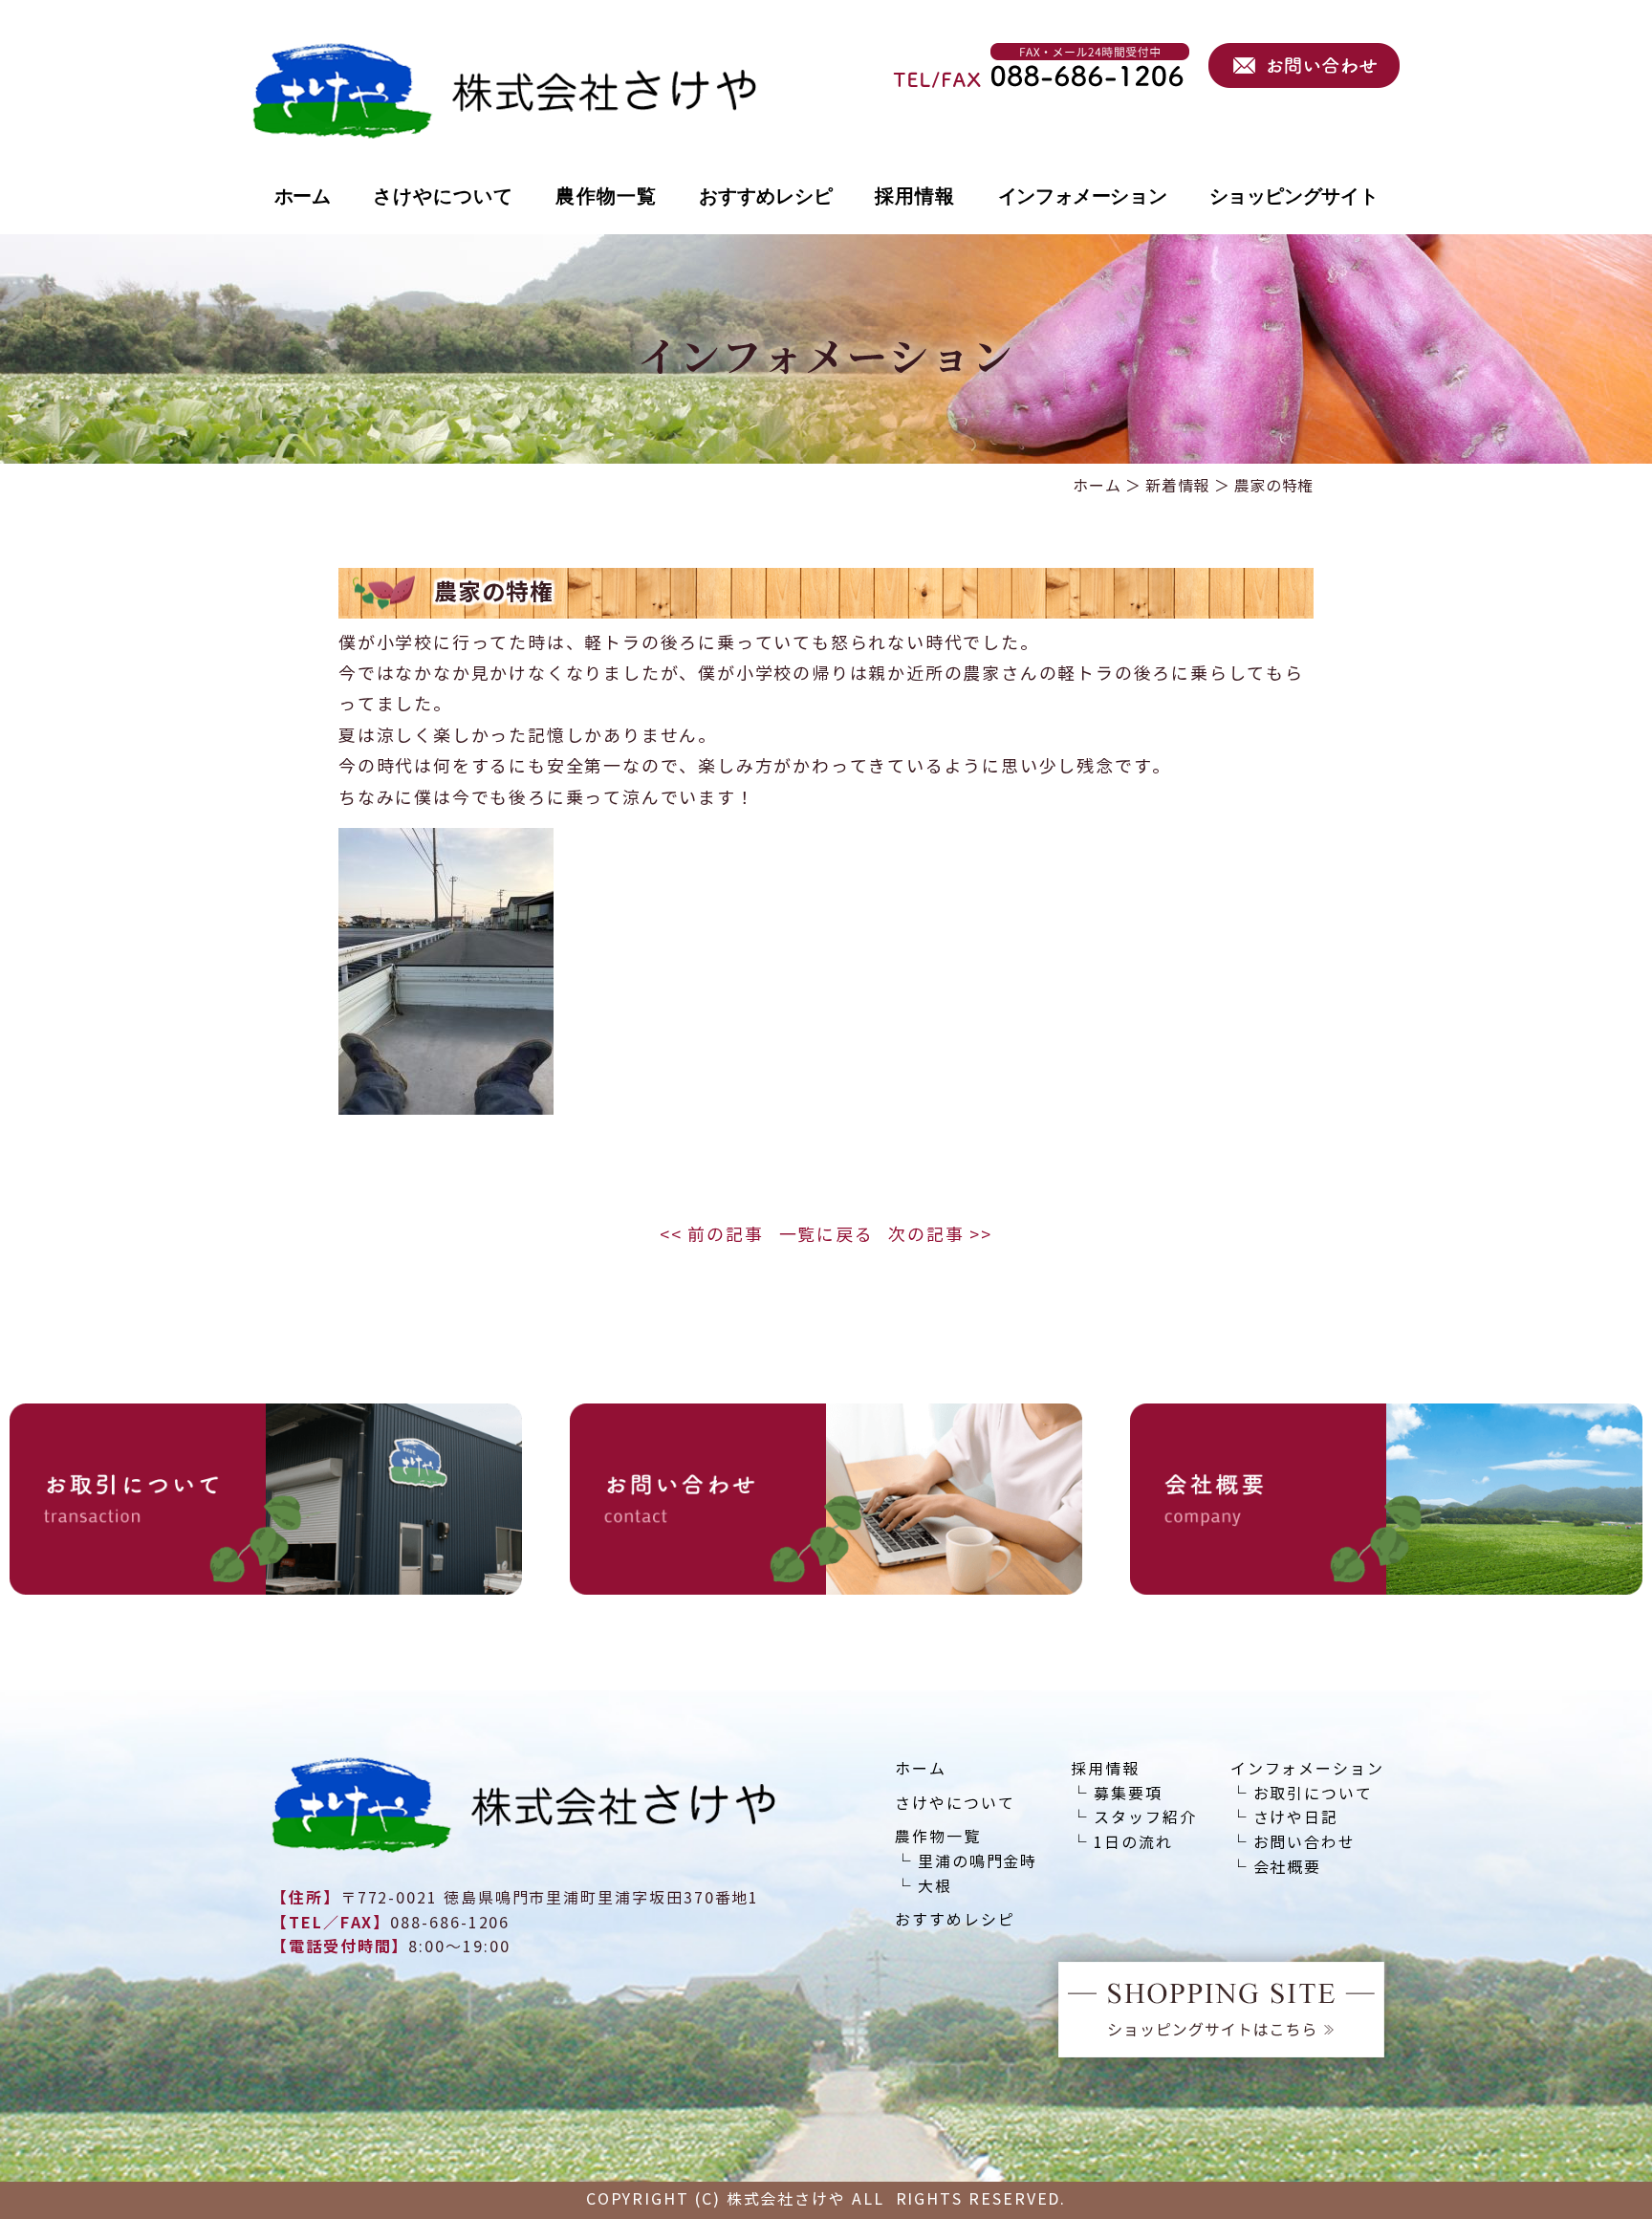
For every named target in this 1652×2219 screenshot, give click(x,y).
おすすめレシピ (766, 196)
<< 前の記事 (712, 1235)
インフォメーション (1083, 196)
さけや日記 (1296, 1818)
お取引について (1313, 1794)
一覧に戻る (826, 1235)
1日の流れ (1133, 1843)
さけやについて (444, 196)
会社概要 (1288, 1868)
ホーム (303, 196)
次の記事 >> (940, 1235)
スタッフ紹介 (1145, 1818)
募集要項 (1128, 1794)
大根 (935, 1887)
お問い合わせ (1305, 1843)
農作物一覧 (606, 196)
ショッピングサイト (1294, 196)
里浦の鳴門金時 (978, 1862)
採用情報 (915, 196)
